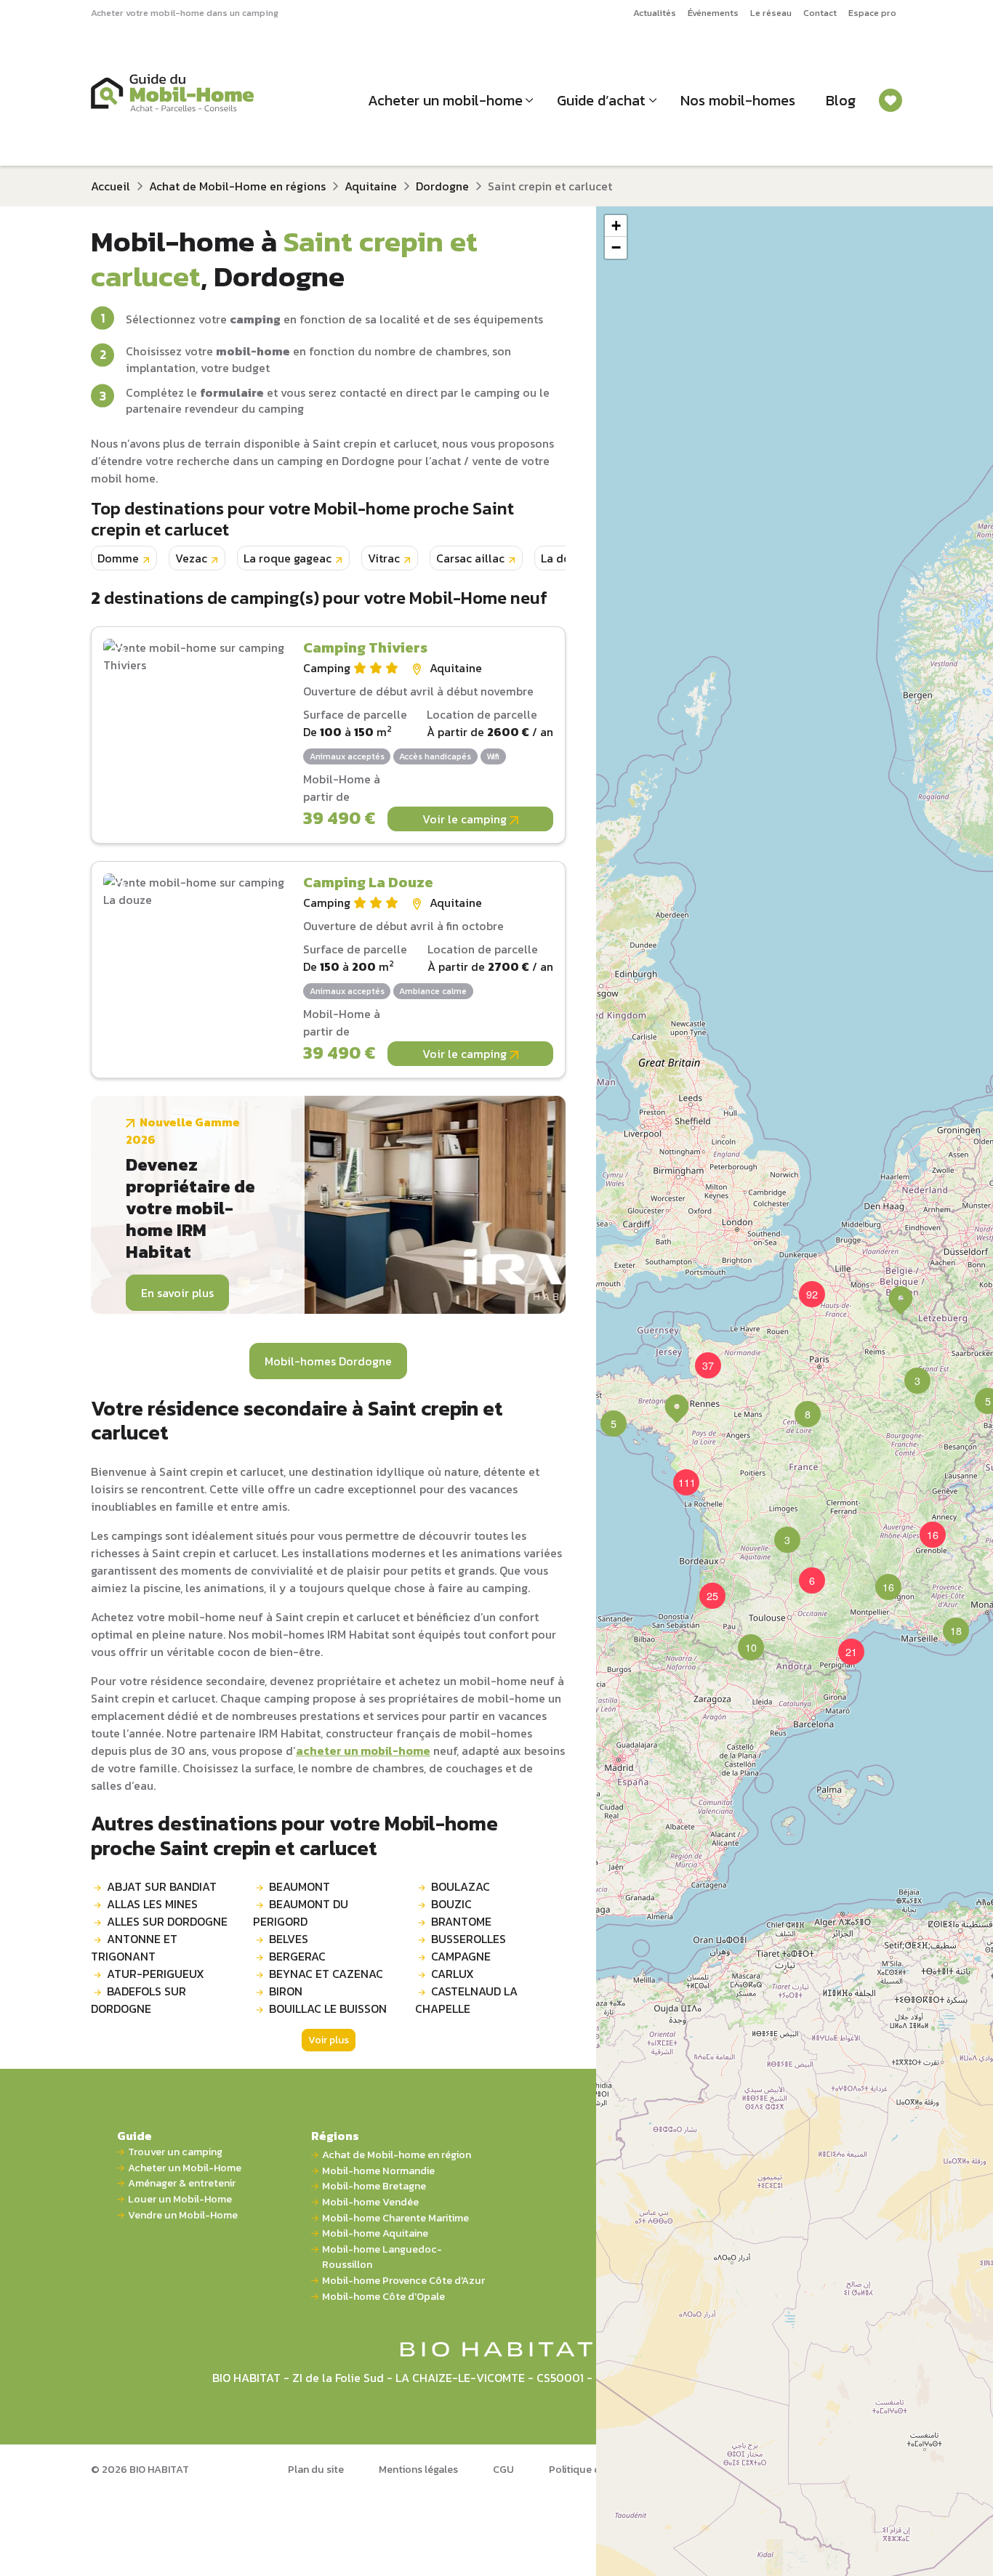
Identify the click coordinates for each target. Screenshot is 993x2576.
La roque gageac (288, 558)
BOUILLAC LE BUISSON (328, 2008)
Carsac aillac (470, 558)
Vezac (191, 558)
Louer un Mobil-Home (180, 2199)
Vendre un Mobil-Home (183, 2215)
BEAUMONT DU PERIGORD (301, 1913)
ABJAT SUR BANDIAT (162, 1886)
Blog (841, 100)
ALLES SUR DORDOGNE (167, 1921)
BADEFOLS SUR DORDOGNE (138, 2000)
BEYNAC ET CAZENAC (326, 1974)
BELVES (289, 1939)
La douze (565, 558)
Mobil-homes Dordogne (328, 1361)
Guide (134, 2136)
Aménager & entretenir (182, 2183)
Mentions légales (418, 2469)
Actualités (655, 13)
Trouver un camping (175, 2152)
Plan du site (316, 2469)
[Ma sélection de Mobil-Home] (891, 100)
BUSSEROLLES (469, 1939)
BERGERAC (297, 1956)
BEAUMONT (299, 1886)
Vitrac (384, 558)
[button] (799, 1405)
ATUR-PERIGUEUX (156, 1974)
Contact (820, 13)
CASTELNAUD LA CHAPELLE (466, 2000)
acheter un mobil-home (363, 1751)
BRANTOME (461, 1921)
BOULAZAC (461, 1886)
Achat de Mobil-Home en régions (237, 186)
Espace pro (872, 13)
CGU (503, 2469)
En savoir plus (177, 1293)
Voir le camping (466, 819)
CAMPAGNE (461, 1956)
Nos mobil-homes (738, 100)
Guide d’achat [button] (601, 100)
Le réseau (771, 13)
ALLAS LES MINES (152, 1904)
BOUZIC (451, 1904)
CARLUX (453, 1974)
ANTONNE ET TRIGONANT (134, 1947)
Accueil (110, 186)
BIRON (286, 1991)
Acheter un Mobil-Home (185, 2168)
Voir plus (329, 2040)
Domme (118, 558)
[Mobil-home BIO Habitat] (497, 2348)
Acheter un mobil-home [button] (445, 100)
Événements (713, 13)
